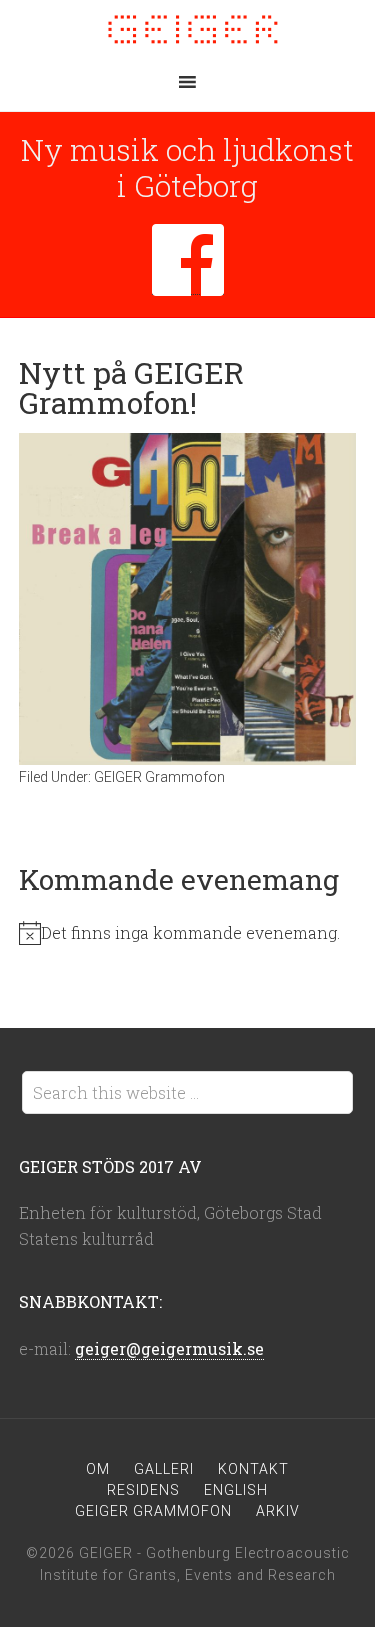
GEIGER (188, 30)
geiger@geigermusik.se (169, 1348)
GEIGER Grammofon (159, 777)
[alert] (188, 933)
